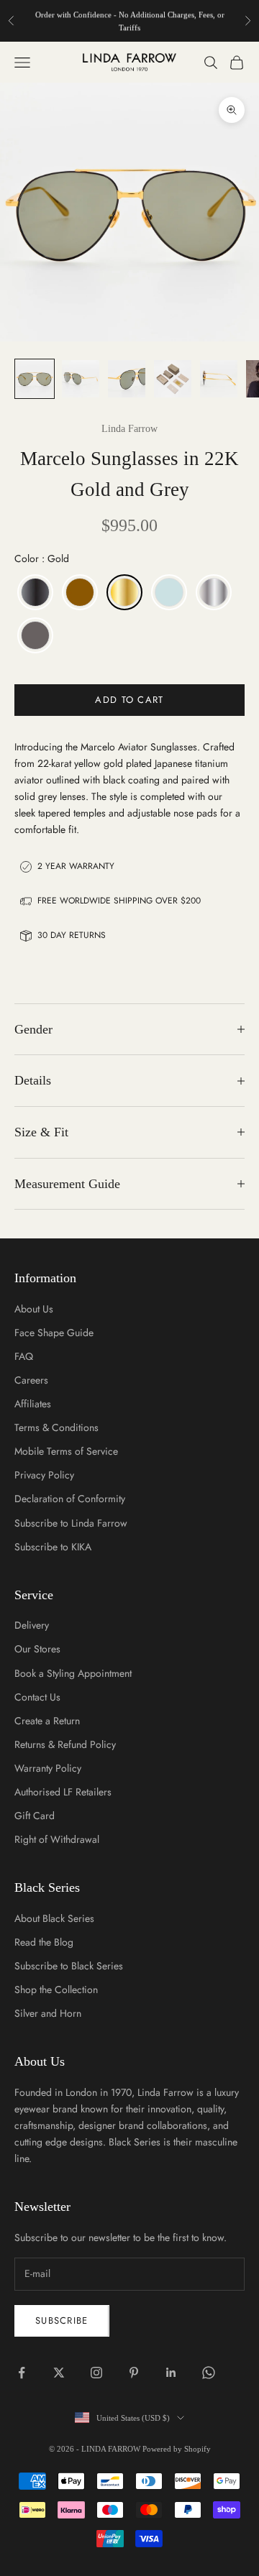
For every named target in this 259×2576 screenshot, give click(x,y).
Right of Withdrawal (57, 1839)
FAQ (24, 1356)
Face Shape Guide (54, 1333)
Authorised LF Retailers (63, 1792)
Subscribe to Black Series (69, 1966)
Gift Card (35, 1816)
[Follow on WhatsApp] (209, 2373)
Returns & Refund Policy (65, 1744)
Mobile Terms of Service (66, 1451)
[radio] (34, 592)
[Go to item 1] (35, 379)
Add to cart (129, 700)
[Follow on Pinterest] (134, 2373)
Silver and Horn (48, 2013)
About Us (34, 1309)
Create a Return (47, 1721)
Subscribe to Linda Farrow (71, 1523)
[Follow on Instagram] (96, 2373)
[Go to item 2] (81, 379)
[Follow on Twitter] (59, 2373)
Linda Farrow (129, 429)
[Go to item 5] (219, 379)
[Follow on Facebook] (22, 2373)
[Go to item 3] (127, 379)
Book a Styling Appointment (73, 1673)
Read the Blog (44, 1942)
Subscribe (62, 2320)
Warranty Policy (48, 1768)
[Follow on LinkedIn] (171, 2373)
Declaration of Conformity (70, 1499)
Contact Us (37, 1697)
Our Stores (37, 1649)
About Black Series (54, 1918)
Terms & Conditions (56, 1427)
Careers (31, 1380)
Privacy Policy (44, 1475)
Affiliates (33, 1404)
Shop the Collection (56, 1989)
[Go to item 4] (173, 379)
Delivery (32, 1625)
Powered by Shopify (177, 2449)
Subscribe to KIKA (53, 1547)
